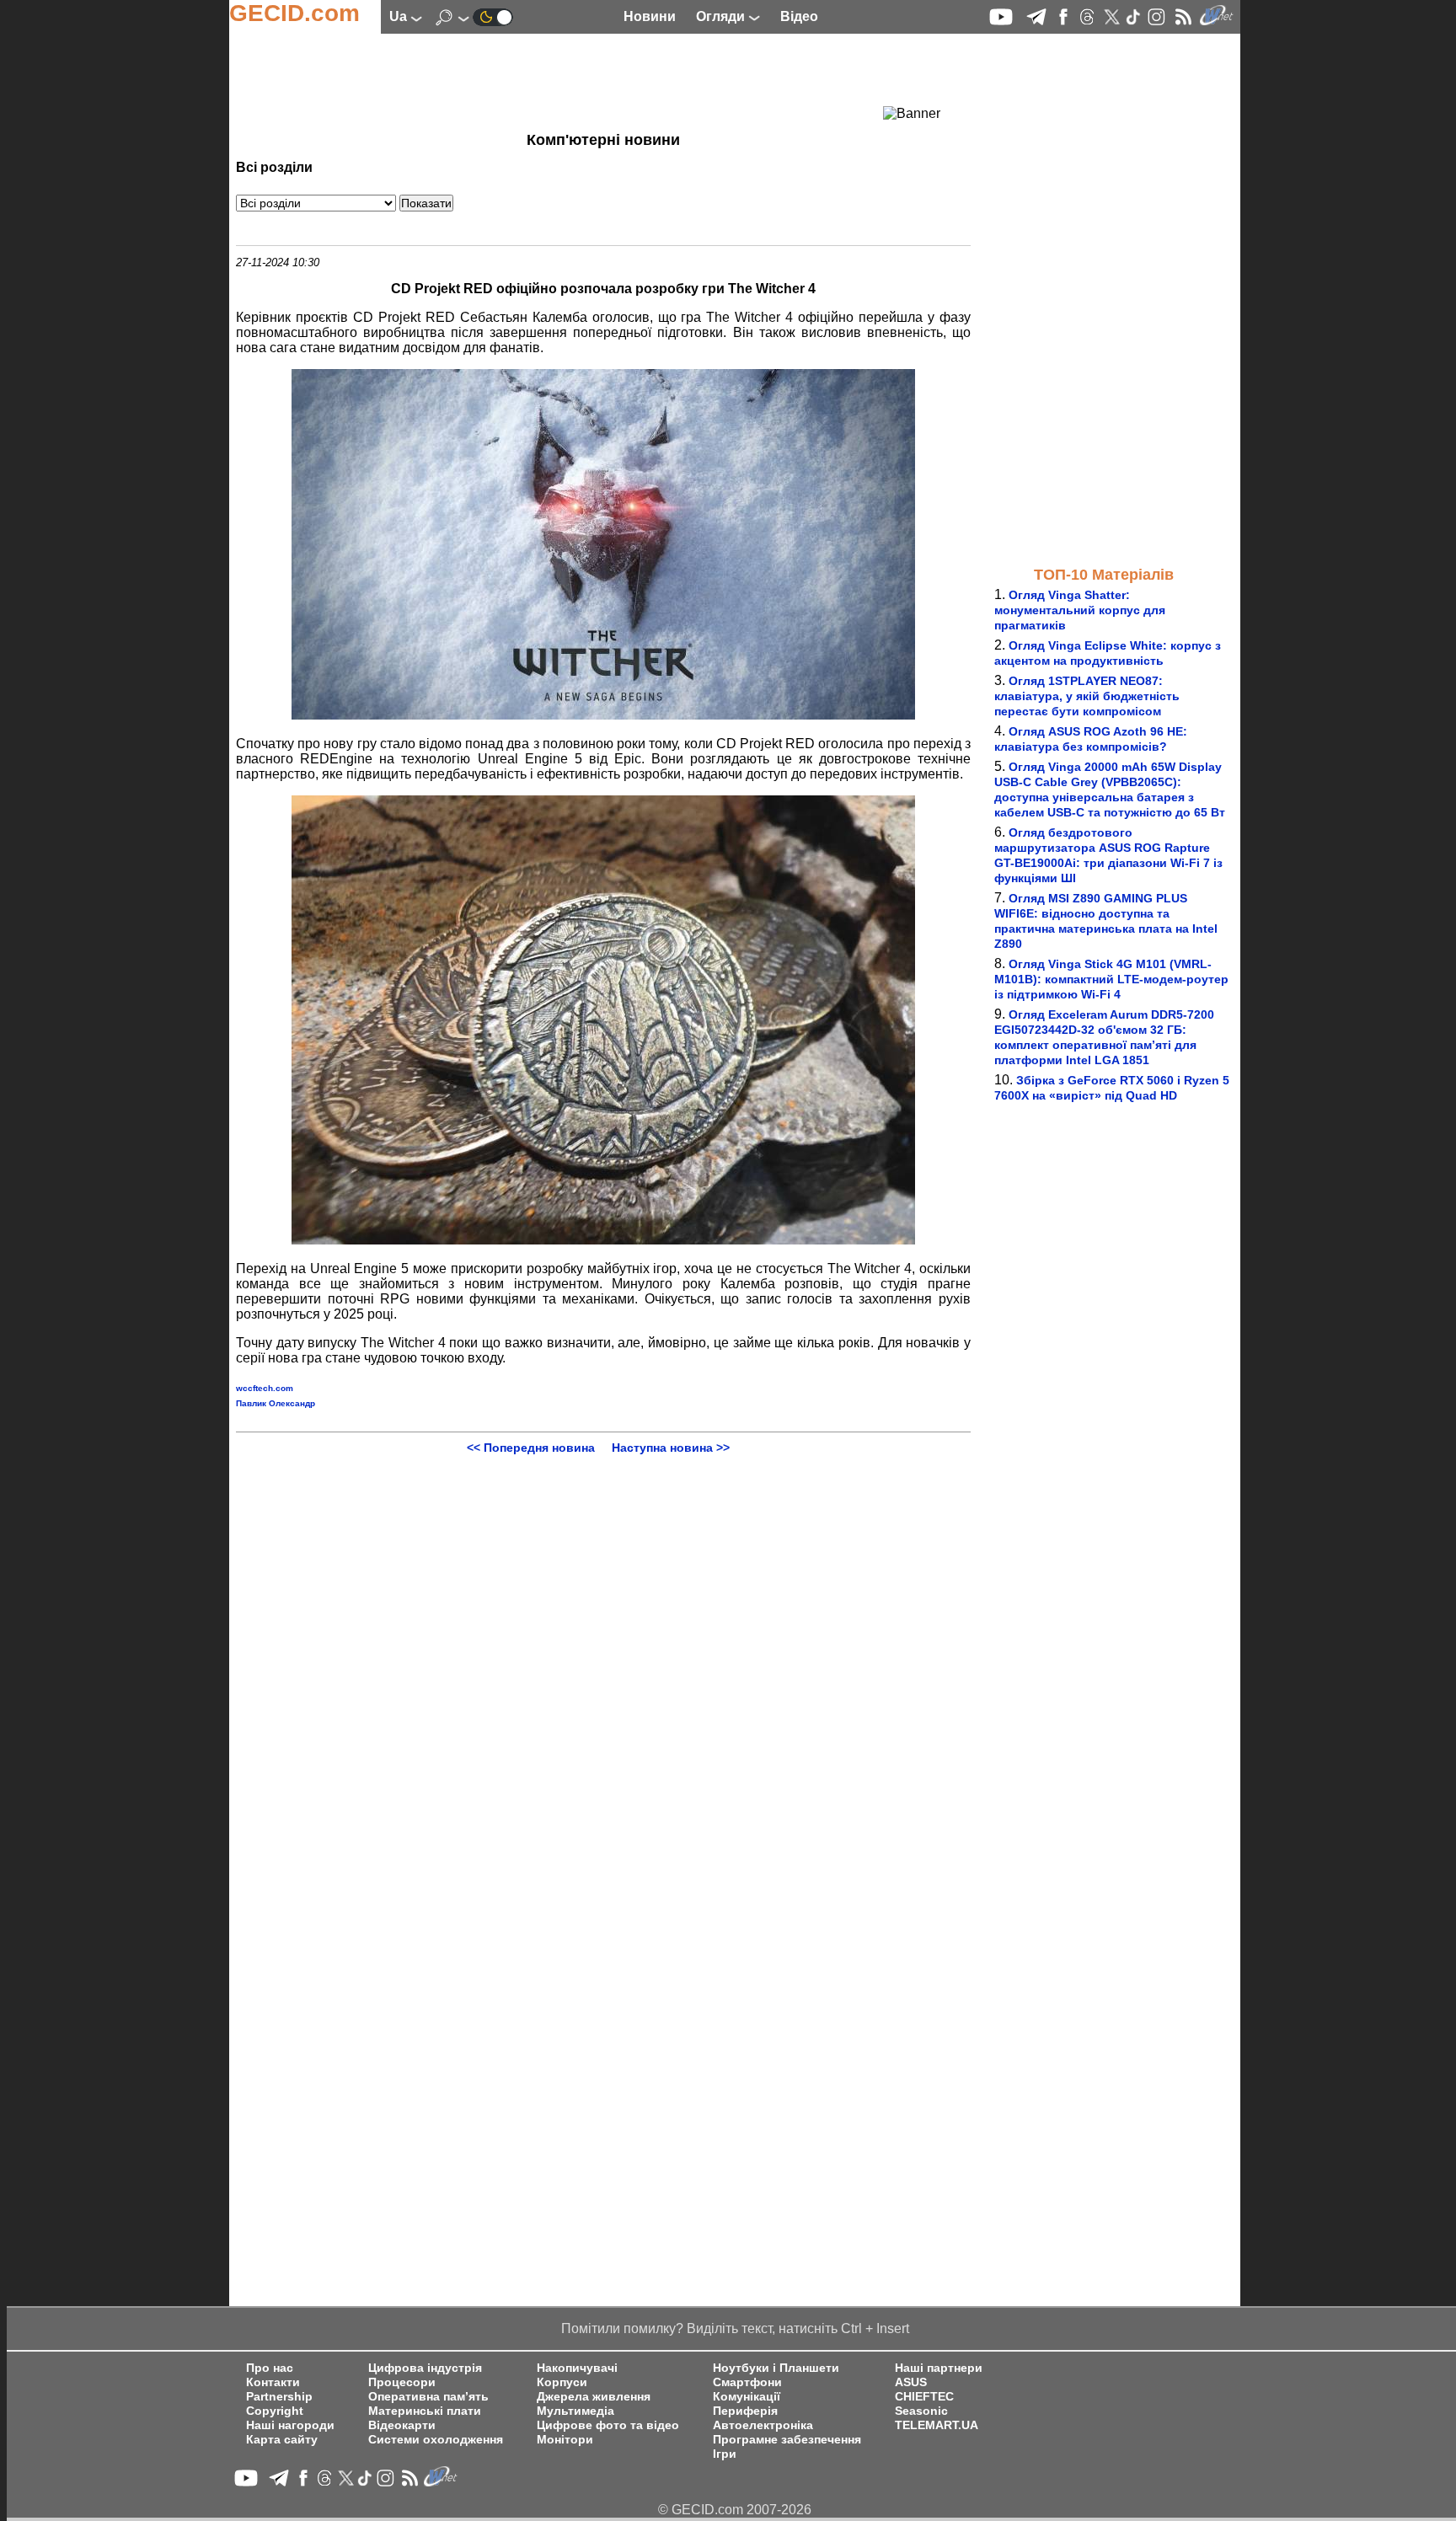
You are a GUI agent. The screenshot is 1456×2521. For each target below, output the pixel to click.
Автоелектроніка (763, 2425)
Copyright (275, 2411)
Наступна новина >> (671, 1448)
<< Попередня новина (531, 1448)
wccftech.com (265, 1388)
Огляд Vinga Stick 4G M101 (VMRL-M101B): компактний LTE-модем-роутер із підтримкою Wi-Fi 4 (1111, 979)
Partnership (279, 2397)
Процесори (402, 2382)
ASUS (911, 2382)
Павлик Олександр (276, 1403)
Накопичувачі (577, 2368)
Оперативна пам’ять (428, 2397)
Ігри (725, 2454)
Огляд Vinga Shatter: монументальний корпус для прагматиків (1080, 610)
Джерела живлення (594, 2397)
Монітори (565, 2440)
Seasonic (921, 2411)
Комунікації (747, 2397)
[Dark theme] (493, 16)
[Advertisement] (573, 80)
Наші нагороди (290, 2425)
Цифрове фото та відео (608, 2425)
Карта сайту (282, 2440)
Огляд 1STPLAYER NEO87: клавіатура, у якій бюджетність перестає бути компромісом (1087, 696)
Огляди (722, 16)
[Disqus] (603, 1665)
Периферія (745, 2411)
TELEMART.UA (937, 2425)
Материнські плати (425, 2411)
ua (400, 16)
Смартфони (747, 2382)
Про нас (270, 2368)
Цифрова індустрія (425, 2368)
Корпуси (562, 2382)
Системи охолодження (436, 2440)
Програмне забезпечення (787, 2440)
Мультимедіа (575, 2411)
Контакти (273, 2382)
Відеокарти (402, 2425)
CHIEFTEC (924, 2397)
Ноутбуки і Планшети (776, 2368)
